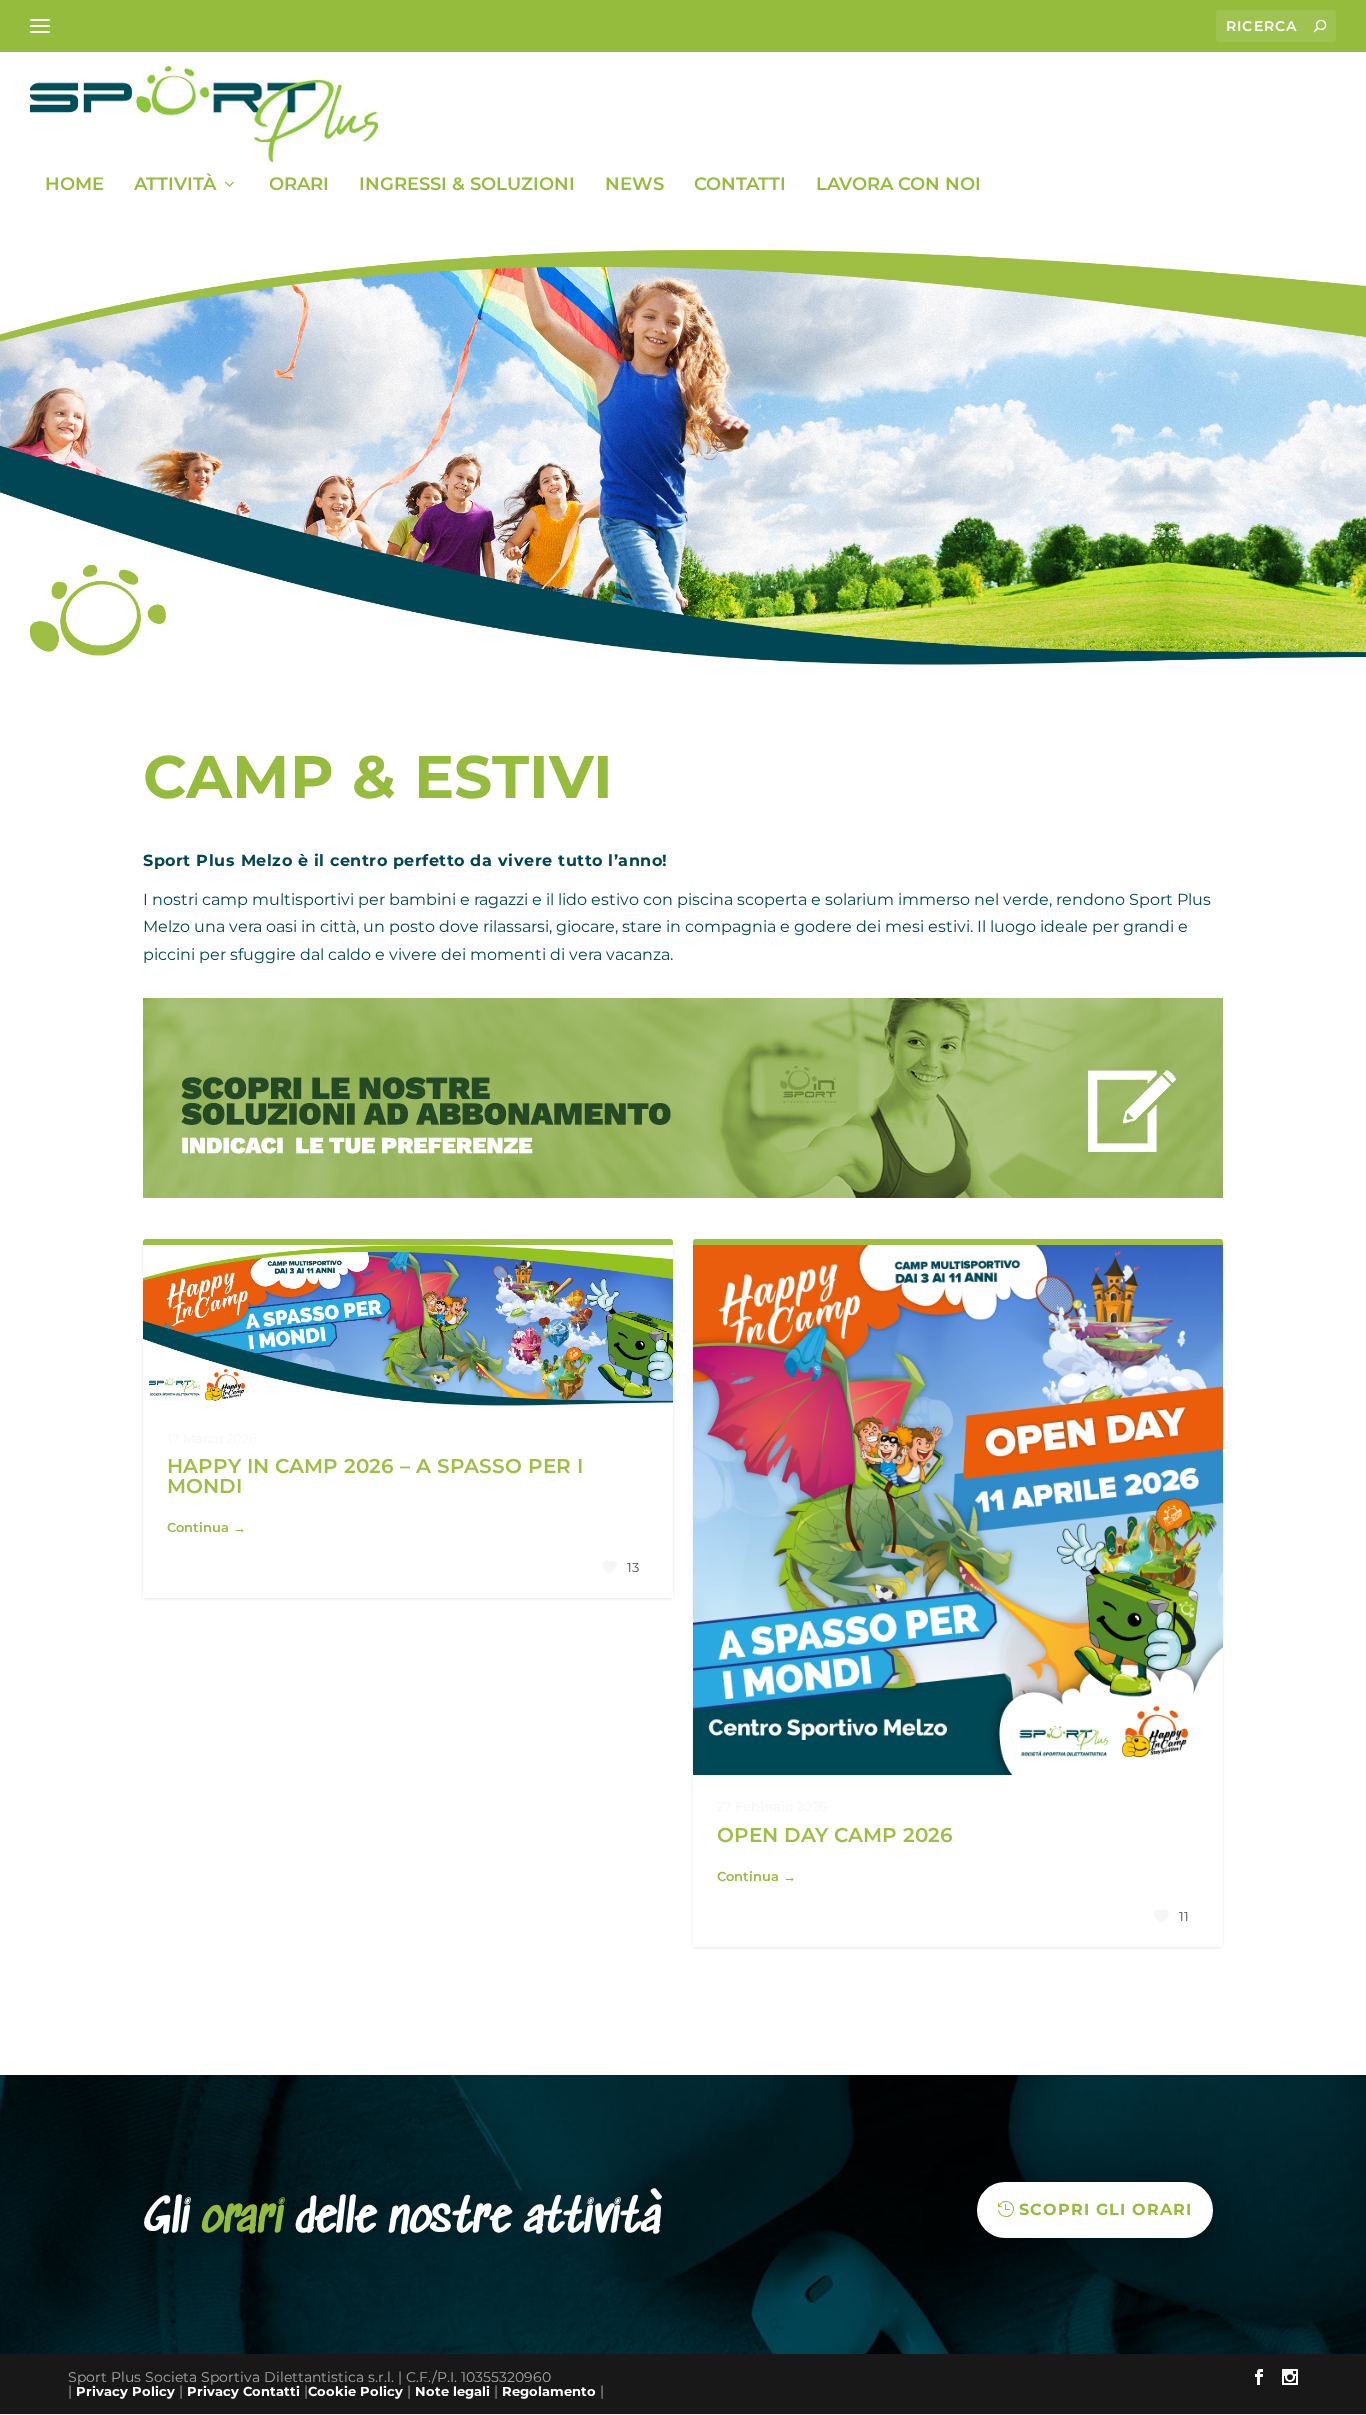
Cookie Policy (355, 2391)
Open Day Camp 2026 (835, 1835)
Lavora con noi (898, 185)
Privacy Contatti (243, 2391)
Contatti (740, 185)
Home (74, 185)
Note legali (452, 2391)
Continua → (206, 1527)
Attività (175, 185)
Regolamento (549, 2391)
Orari (299, 185)
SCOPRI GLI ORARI (1105, 2209)
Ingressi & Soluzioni (467, 185)
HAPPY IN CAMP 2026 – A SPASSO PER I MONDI (375, 1476)
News (634, 185)
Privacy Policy (125, 2391)
